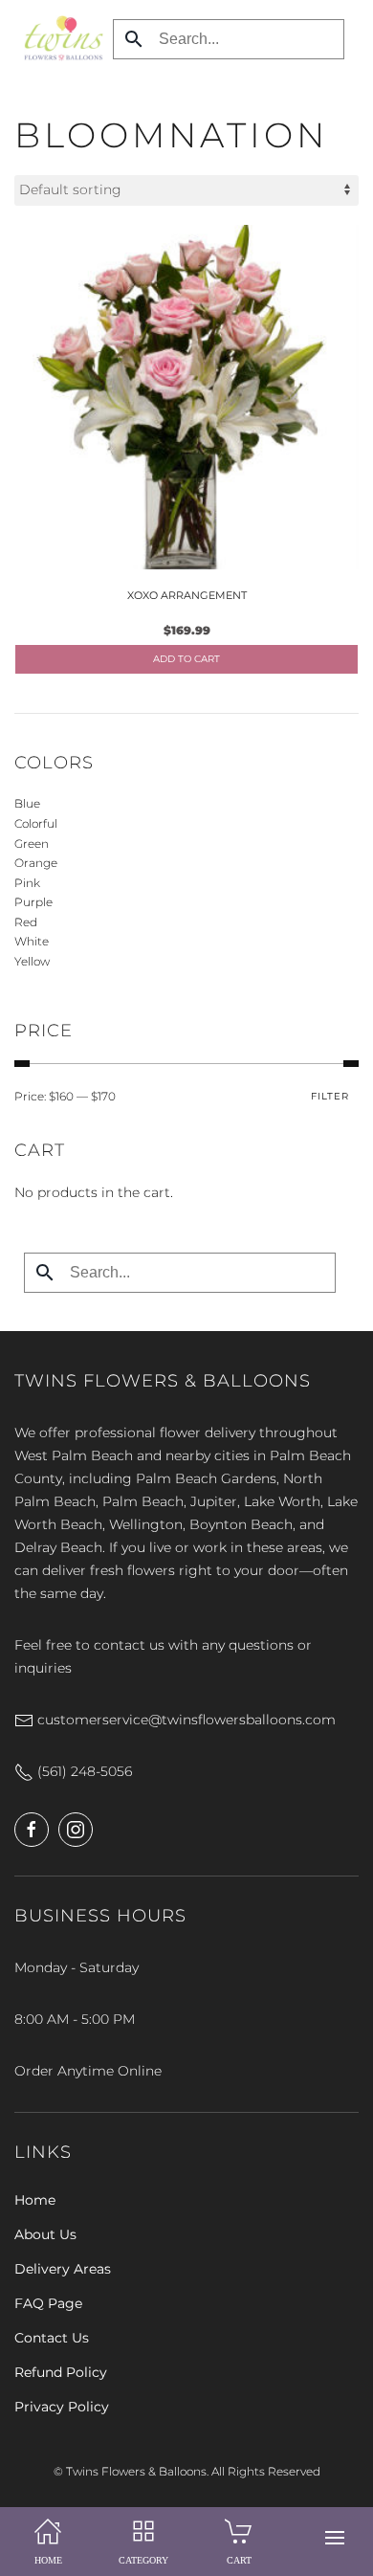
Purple (33, 902)
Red (26, 922)
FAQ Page (48, 2303)
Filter (330, 1096)
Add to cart (186, 659)
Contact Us (52, 2338)
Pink (27, 883)
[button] (335, 2538)
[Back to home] (59, 38)
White (32, 941)
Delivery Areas (63, 2269)
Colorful (36, 823)
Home (35, 2200)
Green (32, 844)
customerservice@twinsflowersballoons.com (185, 1720)
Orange (36, 863)
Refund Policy (61, 2372)
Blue (27, 803)
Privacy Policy (62, 2407)
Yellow (32, 961)
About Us (45, 2234)
